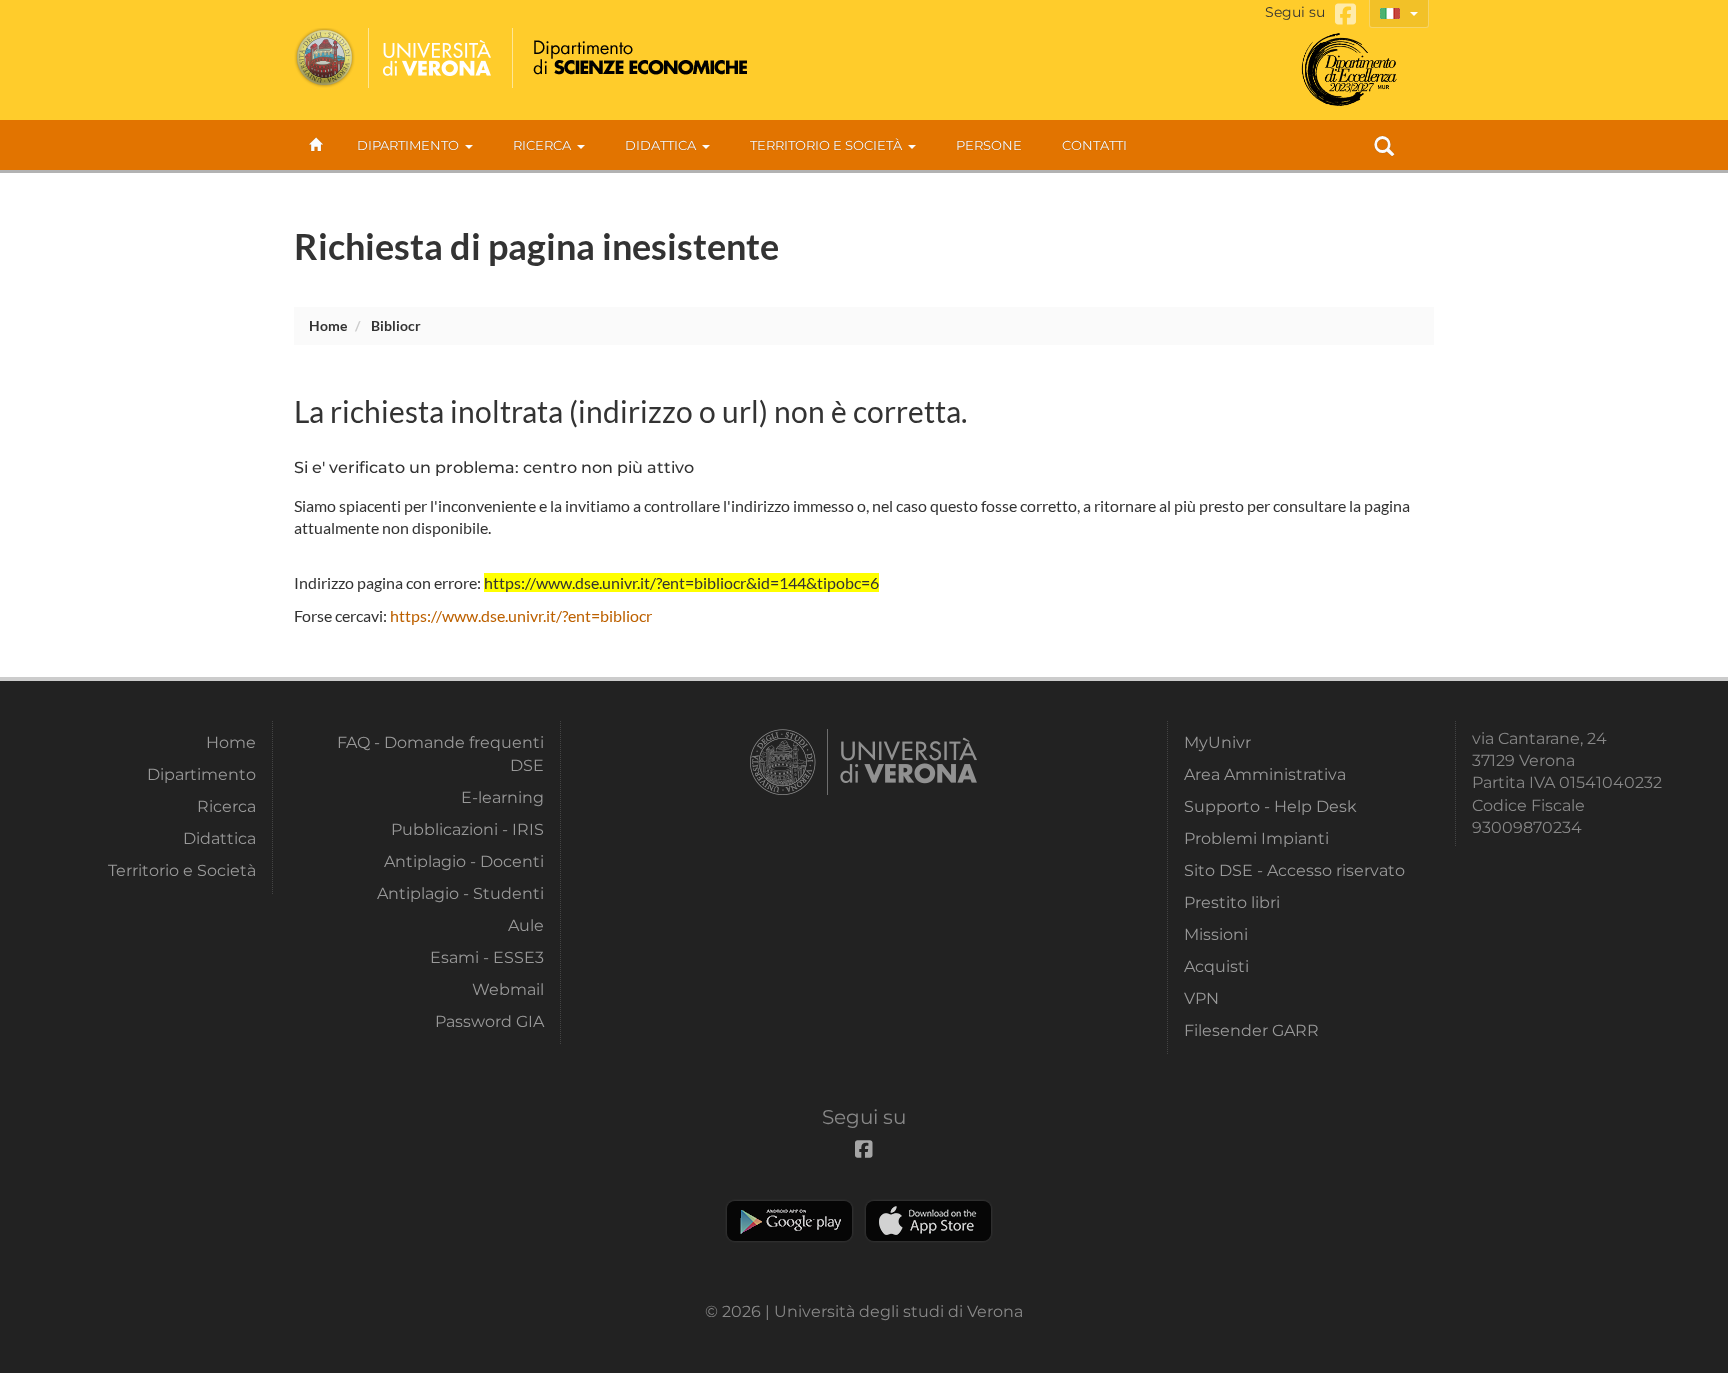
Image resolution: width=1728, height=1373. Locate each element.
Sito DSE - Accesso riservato (1294, 870)
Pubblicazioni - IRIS (467, 829)
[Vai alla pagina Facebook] (1345, 14)
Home (328, 325)
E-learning (502, 797)
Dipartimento (408, 145)
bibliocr (396, 325)
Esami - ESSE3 (487, 957)
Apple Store (928, 1221)
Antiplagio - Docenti (464, 861)
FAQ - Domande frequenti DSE (440, 753)
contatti (1094, 145)
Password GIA (489, 1021)
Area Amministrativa (1265, 774)
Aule (526, 925)
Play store (789, 1221)
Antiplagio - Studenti (460, 893)
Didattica (660, 145)
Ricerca (542, 145)
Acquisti (1216, 966)
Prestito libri (1232, 902)
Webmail (508, 989)
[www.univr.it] (394, 58)
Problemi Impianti (1256, 838)
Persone (989, 145)
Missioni (1216, 934)
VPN (1201, 998)
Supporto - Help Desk (1270, 806)
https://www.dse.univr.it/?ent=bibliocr (521, 615)
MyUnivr (1217, 742)
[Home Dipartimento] (637, 58)
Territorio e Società (826, 145)
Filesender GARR (1251, 1030)
